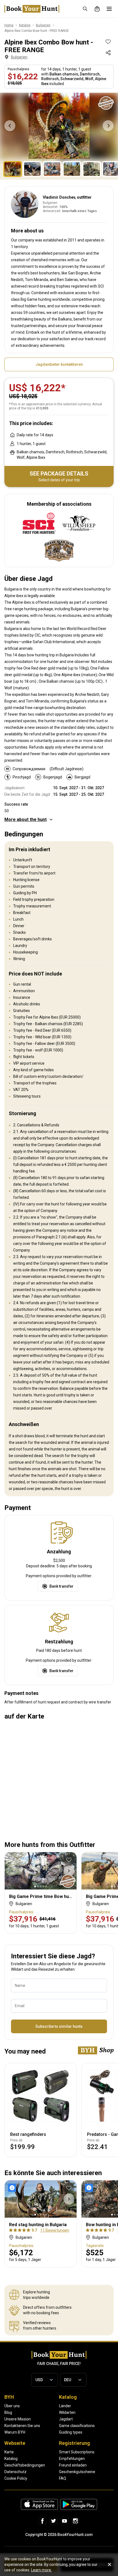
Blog (8, 2412)
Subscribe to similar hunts (59, 2026)
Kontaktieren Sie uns (22, 2426)
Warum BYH (15, 2432)
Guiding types (71, 2432)
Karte (9, 2452)
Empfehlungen (72, 2459)
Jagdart (66, 2419)
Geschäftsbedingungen (25, 2465)
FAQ (63, 2478)
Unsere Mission (18, 2419)
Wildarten (67, 2412)
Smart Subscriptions (77, 2452)
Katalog (11, 2459)
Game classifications (77, 2426)
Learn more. (41, 2570)
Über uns (12, 2406)
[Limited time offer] (13, 2188)
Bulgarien (19, 57)
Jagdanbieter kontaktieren (59, 364)
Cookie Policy (16, 2478)
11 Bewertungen (55, 2230)
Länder (65, 2406)
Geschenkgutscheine (77, 2472)
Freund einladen (73, 2465)
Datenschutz (16, 2472)
